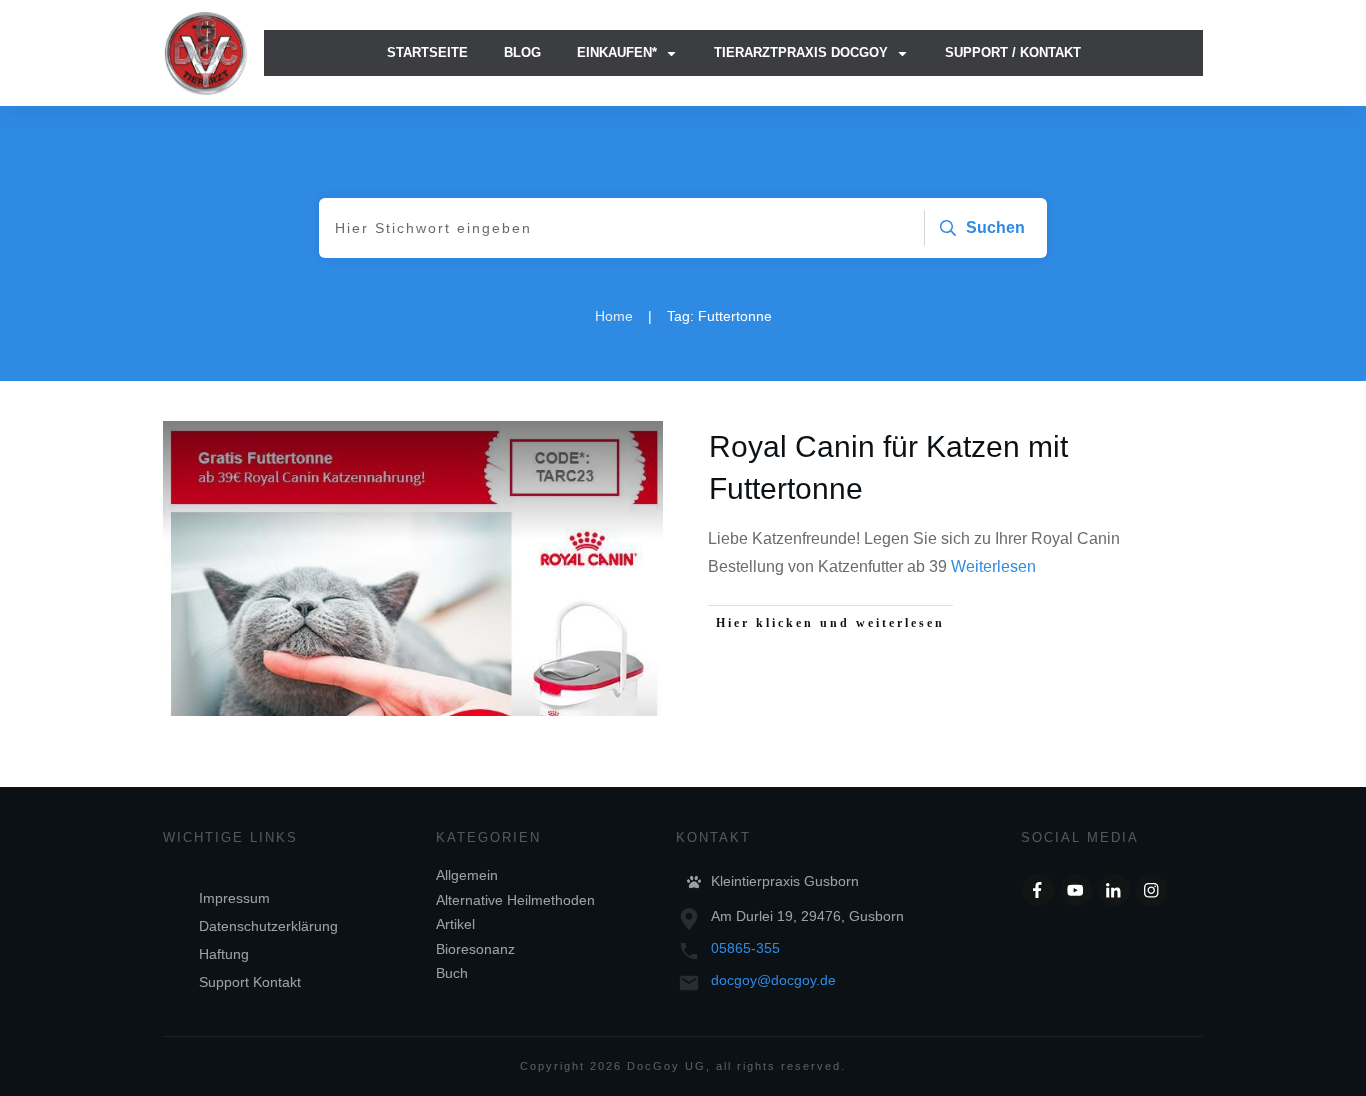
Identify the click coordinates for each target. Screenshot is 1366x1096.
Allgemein (467, 875)
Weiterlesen (993, 566)
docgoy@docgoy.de (773, 980)
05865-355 (745, 948)
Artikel (455, 924)
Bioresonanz (475, 949)
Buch (452, 973)
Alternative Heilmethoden (515, 900)
